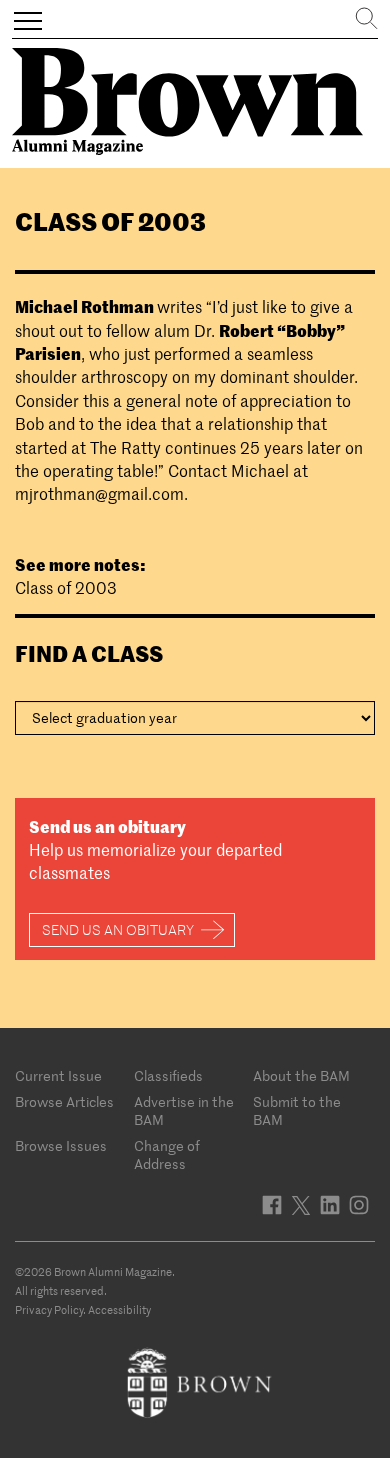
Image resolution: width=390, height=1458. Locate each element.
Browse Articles (64, 1102)
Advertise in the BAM (184, 1111)
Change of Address (167, 1155)
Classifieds (168, 1076)
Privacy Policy (49, 1310)
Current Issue (58, 1076)
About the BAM (301, 1076)
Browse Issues (61, 1146)
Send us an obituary (118, 930)
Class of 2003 (66, 588)
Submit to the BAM (297, 1111)
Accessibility (119, 1310)
